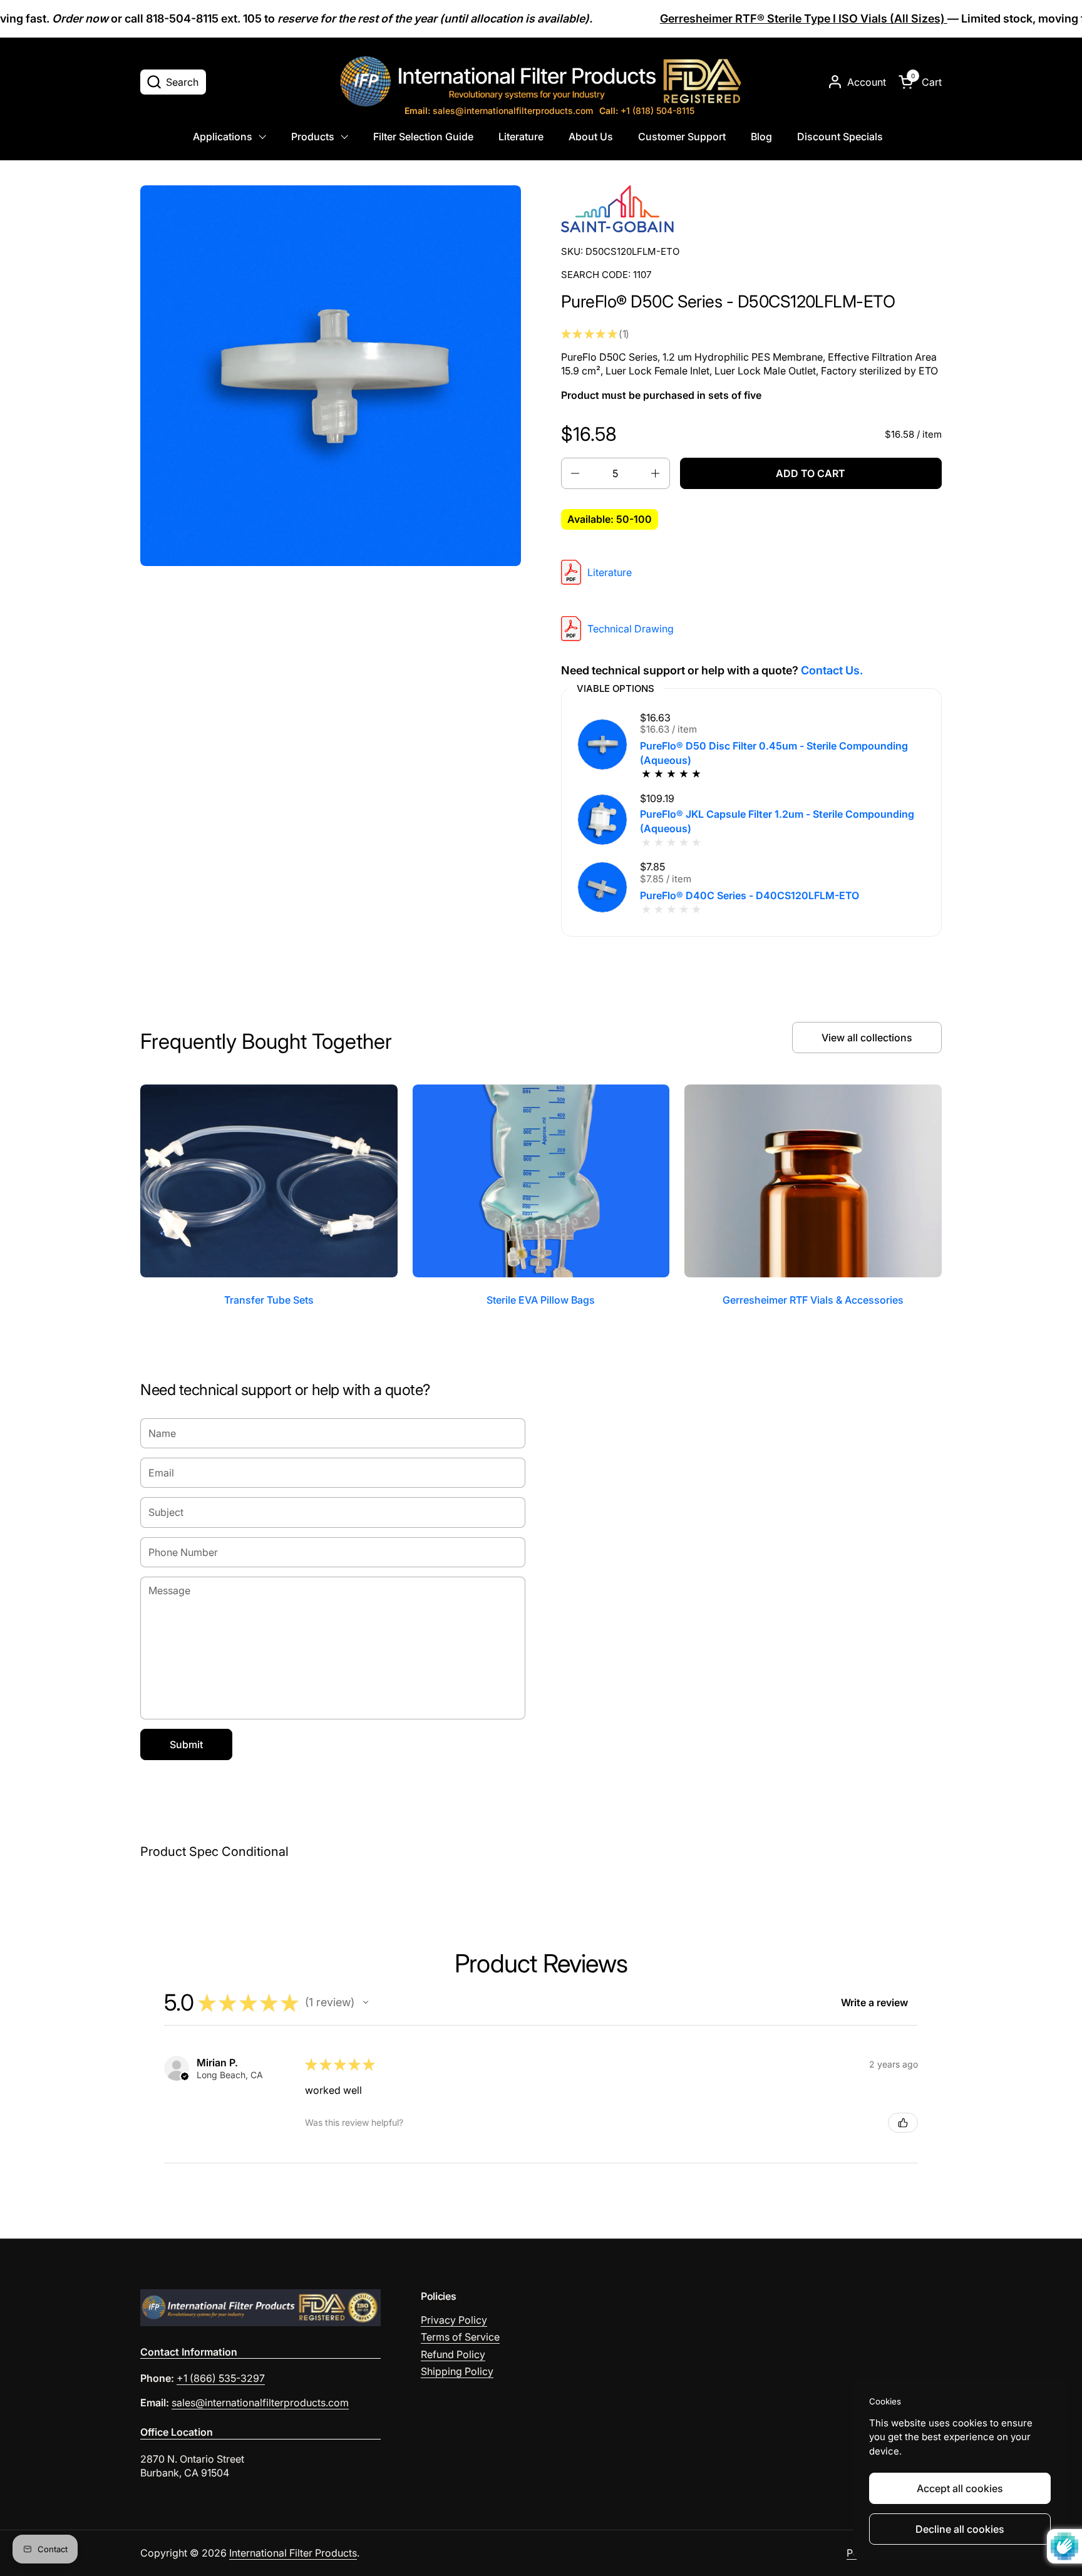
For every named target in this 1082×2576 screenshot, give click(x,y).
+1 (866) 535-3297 (221, 2378)
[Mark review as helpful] (903, 2123)
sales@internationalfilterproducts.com (499, 111)
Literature (610, 572)
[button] (173, 82)
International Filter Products (293, 2553)
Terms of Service (460, 2337)
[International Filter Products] (541, 81)
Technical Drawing (631, 629)
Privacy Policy (454, 2320)
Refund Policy (453, 2354)
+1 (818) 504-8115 (647, 111)
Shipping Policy (457, 2371)
